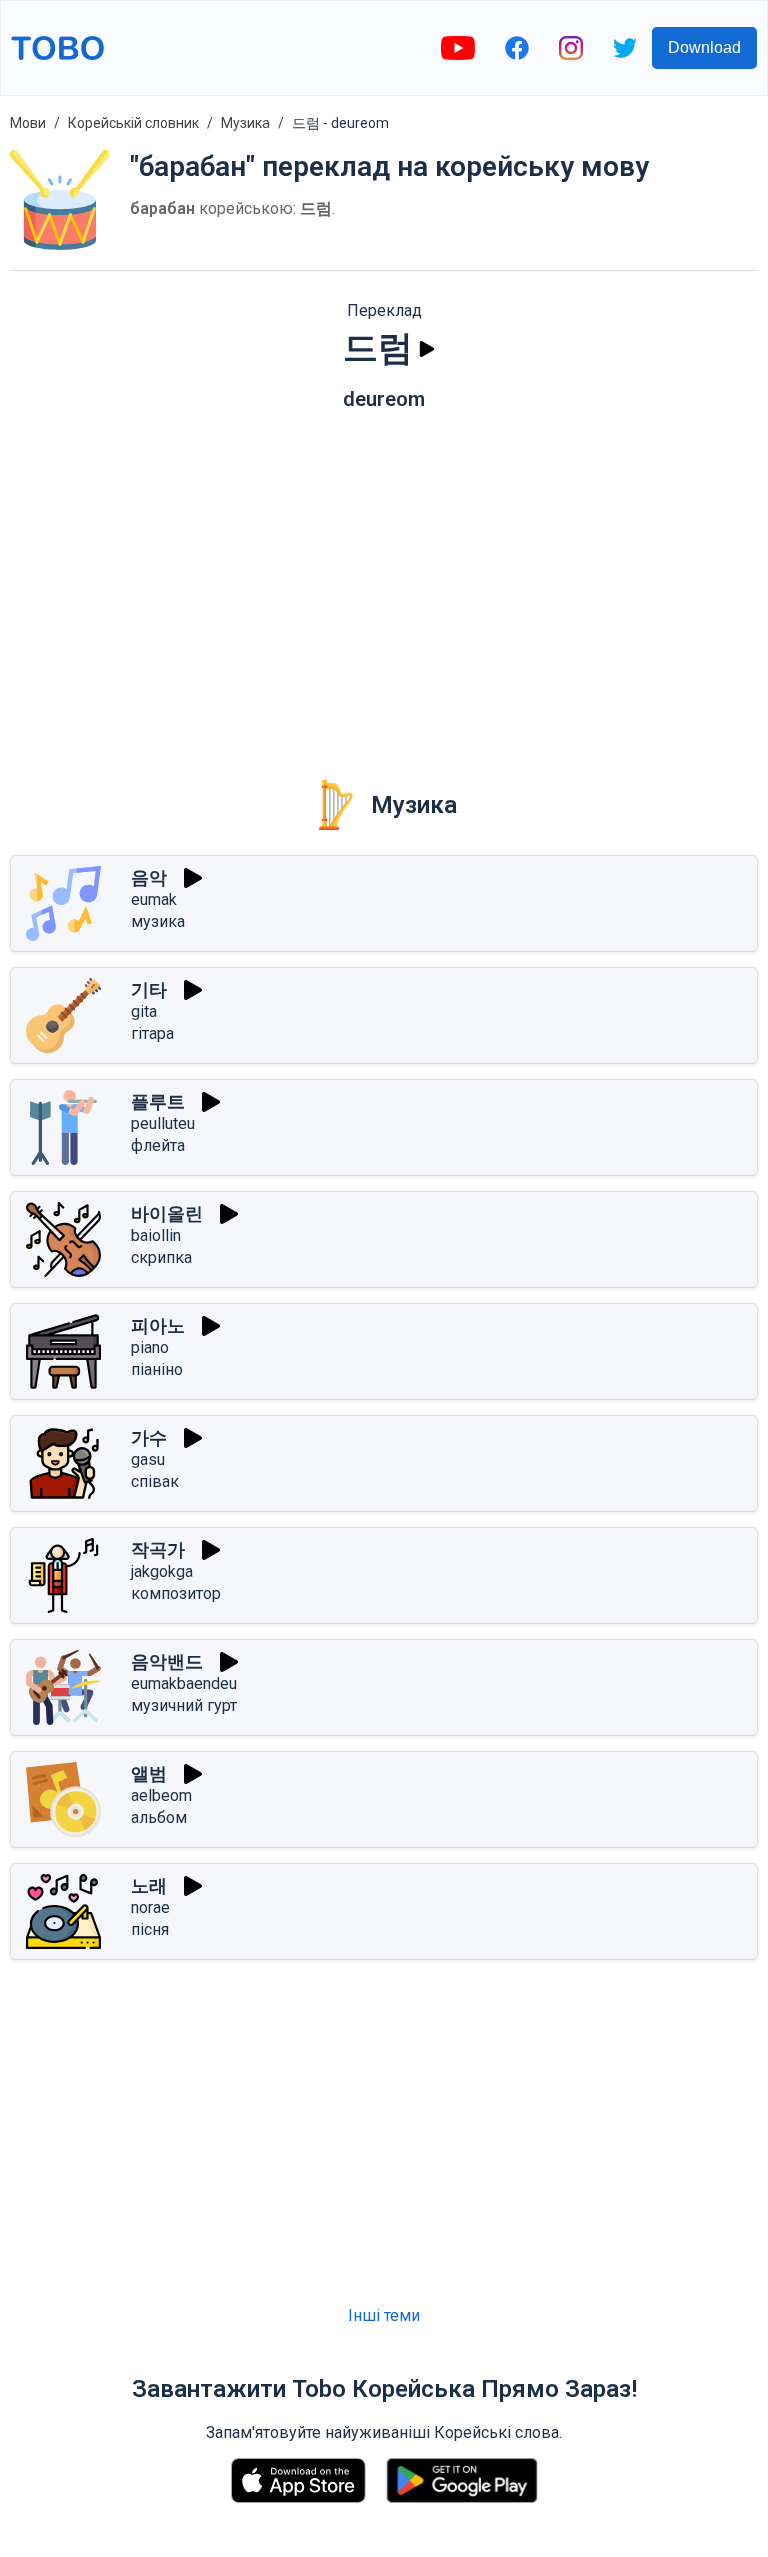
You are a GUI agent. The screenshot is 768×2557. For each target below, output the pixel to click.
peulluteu (163, 1123)
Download (704, 47)
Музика (245, 123)
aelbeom (161, 1795)
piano (150, 1347)
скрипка (161, 1257)
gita (144, 1011)
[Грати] (427, 349)
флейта (158, 1145)
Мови (28, 123)
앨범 (149, 1773)
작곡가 (158, 1549)
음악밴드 (167, 1661)
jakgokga (162, 1571)
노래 (149, 1885)
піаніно (157, 1369)
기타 (149, 989)
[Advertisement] (384, 581)
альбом (159, 1817)
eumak (154, 899)
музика (158, 921)
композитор (176, 1593)
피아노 (158, 1325)
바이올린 (167, 1213)
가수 (149, 1437)
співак (155, 1481)
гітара (152, 1033)
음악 (149, 877)
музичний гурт (184, 1705)
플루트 (158, 1101)
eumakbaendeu (184, 1683)
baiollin (156, 1235)
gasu (148, 1459)
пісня (150, 1929)
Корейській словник (133, 123)
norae (150, 1907)
